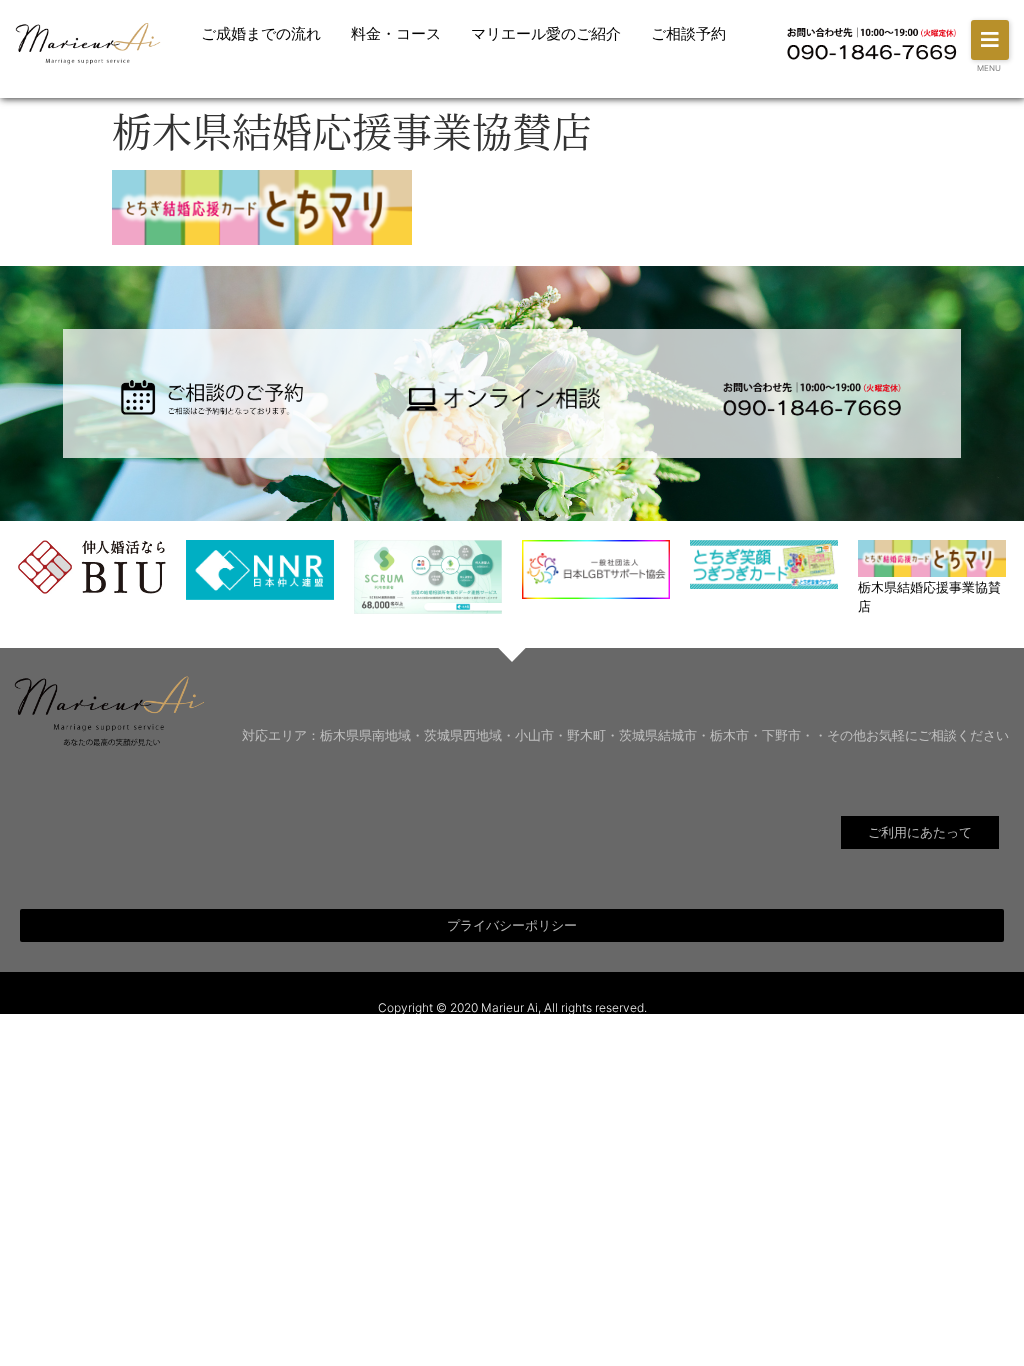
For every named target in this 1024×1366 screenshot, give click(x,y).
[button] (990, 40)
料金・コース (396, 33)
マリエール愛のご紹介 (546, 33)
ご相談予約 (688, 33)
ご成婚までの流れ (261, 33)
